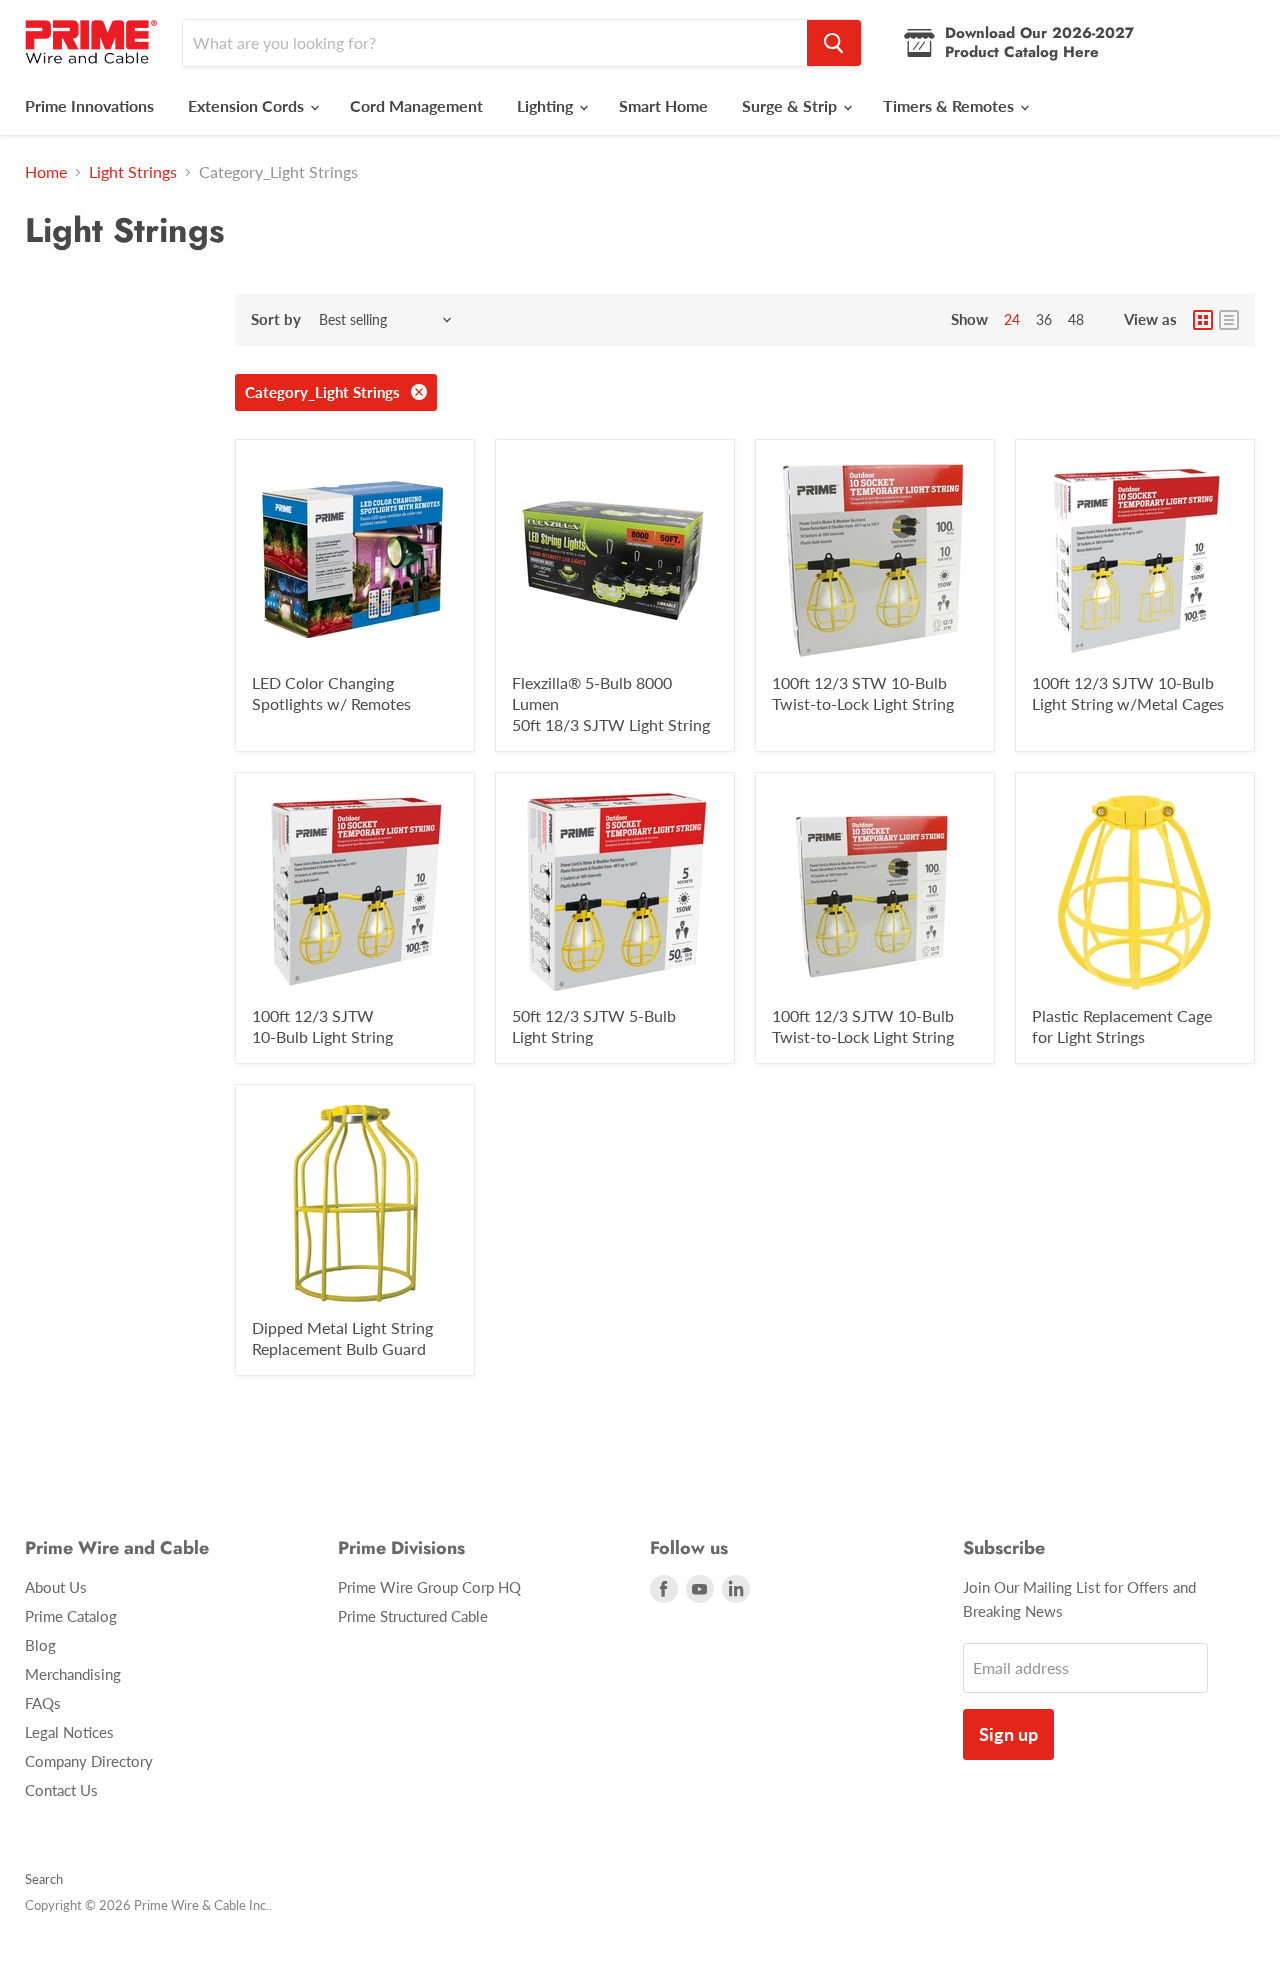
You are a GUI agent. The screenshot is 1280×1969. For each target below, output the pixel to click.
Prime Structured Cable (413, 1616)
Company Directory (89, 1761)
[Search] (834, 43)
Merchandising (73, 1674)
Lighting (547, 105)
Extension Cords (248, 105)
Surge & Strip (791, 105)
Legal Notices (69, 1732)
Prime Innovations (89, 105)
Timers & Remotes (950, 105)
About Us (56, 1587)
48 (1076, 319)
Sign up (1008, 1734)
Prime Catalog (71, 1616)
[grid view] (1203, 320)
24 (1012, 319)
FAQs (43, 1703)
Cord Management (416, 105)
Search (44, 1879)
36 (1044, 319)
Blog (40, 1645)
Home (46, 172)
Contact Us (61, 1790)
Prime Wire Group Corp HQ (429, 1587)
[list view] (1229, 320)
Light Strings (133, 172)
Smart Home (663, 105)
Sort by (276, 319)
